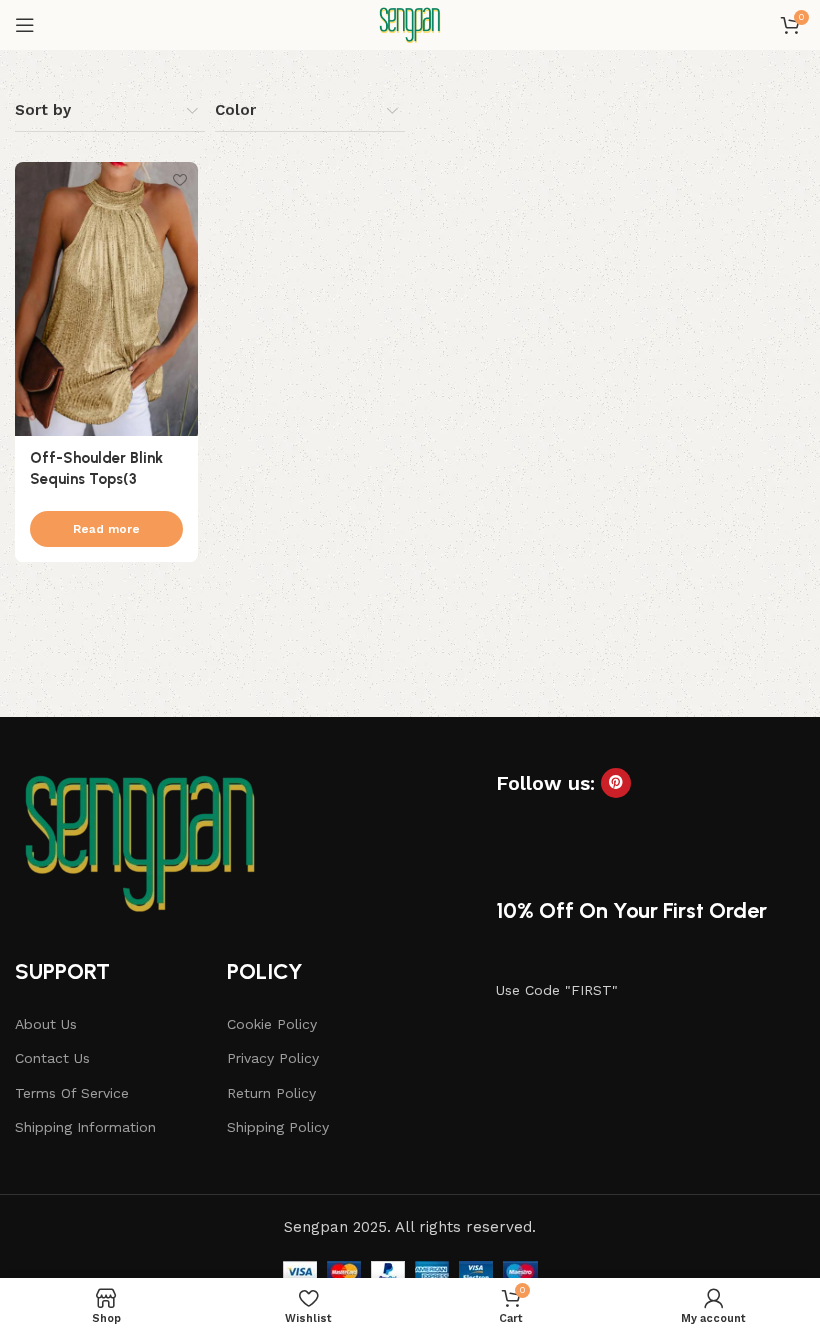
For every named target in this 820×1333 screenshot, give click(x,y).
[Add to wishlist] (180, 179)
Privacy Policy (273, 1058)
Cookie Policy (272, 1024)
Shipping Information (85, 1127)
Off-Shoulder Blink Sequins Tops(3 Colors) (96, 479)
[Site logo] (410, 24)
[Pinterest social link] (616, 783)
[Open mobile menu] (25, 25)
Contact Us (52, 1058)
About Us (46, 1024)
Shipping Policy (278, 1127)
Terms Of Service (72, 1093)
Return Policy (271, 1093)
